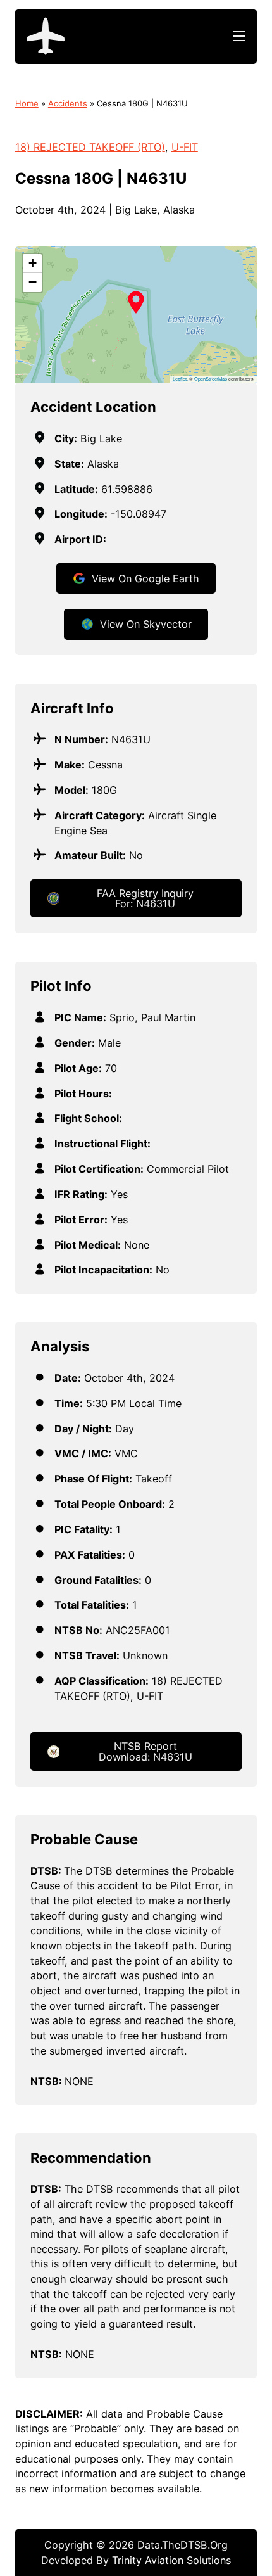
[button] (136, 302)
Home (27, 103)
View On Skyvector (146, 624)
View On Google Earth (145, 578)
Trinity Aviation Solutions (171, 2560)
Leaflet (180, 379)
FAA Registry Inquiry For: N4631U (145, 898)
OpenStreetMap (211, 379)
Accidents (68, 103)
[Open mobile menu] (239, 36)
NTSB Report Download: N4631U (145, 1751)
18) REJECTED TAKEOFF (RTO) (90, 147)
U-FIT (185, 147)
